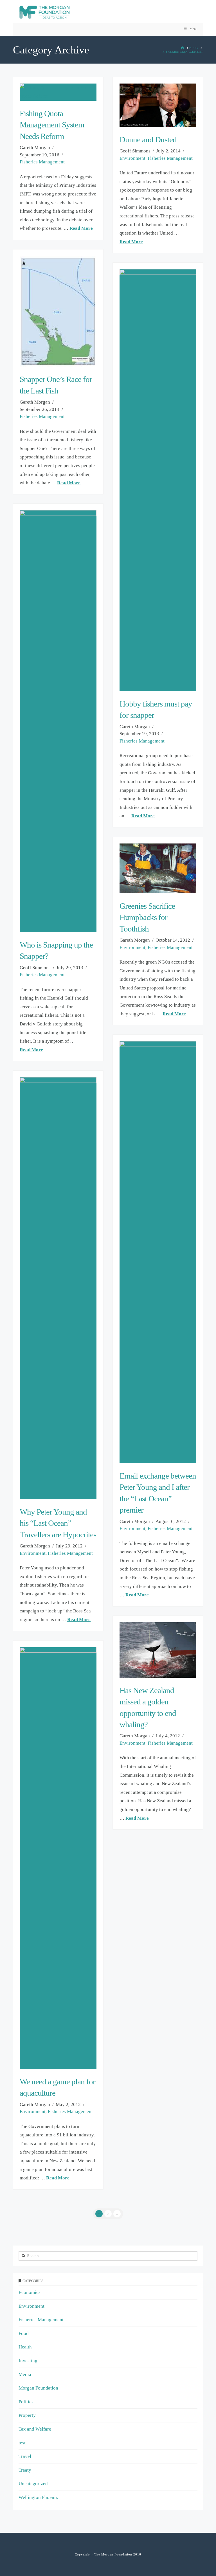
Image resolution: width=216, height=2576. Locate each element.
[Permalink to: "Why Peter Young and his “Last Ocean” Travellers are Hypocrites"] (58, 1288)
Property (27, 2415)
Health (25, 2347)
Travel (25, 2456)
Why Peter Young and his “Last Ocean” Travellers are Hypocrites (58, 1523)
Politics (26, 2402)
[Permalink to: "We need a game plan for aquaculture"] (58, 1858)
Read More (81, 228)
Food (24, 2333)
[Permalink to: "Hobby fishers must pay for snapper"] (158, 480)
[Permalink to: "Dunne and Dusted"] (158, 105)
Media (25, 2374)
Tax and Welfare (35, 2429)
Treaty (25, 2470)
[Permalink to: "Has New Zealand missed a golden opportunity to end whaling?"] (158, 1650)
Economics (30, 2292)
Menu (193, 29)
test (22, 2443)
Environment (132, 158)
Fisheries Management (42, 162)
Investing (28, 2361)
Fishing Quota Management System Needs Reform (52, 125)
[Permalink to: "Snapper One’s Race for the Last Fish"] (58, 311)
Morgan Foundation (38, 2388)
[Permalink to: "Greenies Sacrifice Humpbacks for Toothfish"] (158, 868)
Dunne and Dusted (148, 140)
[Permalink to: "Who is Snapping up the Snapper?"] (58, 721)
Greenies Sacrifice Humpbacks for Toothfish (147, 917)
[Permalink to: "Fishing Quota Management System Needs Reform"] (58, 92)
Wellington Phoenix (38, 2497)
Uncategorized (33, 2484)
